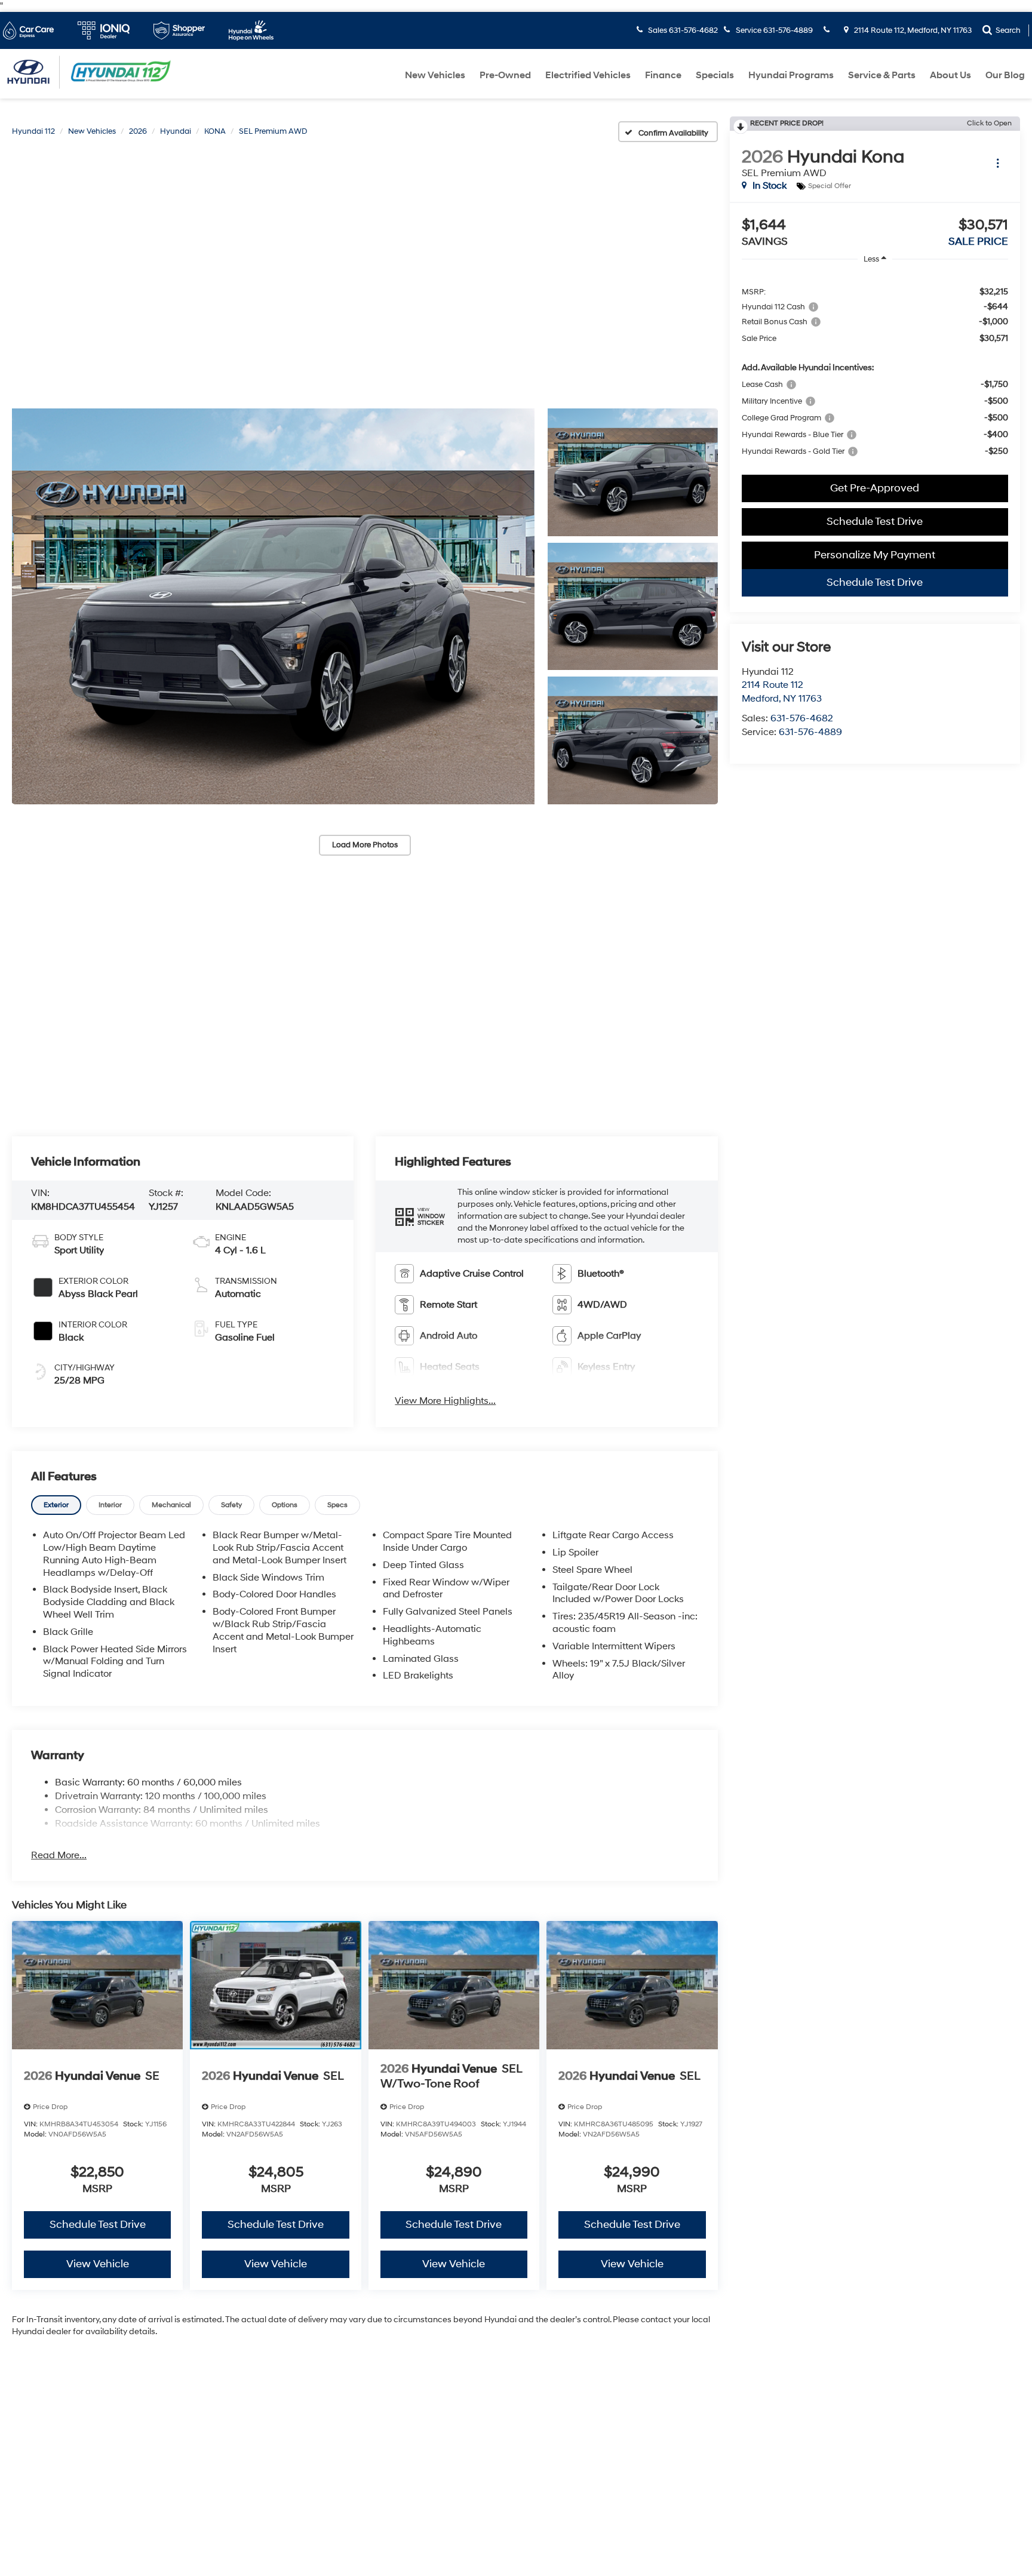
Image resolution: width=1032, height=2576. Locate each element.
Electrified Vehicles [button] (588, 75)
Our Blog (1005, 75)
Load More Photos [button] (365, 845)
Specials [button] (715, 75)
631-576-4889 (810, 732)
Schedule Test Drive (875, 522)
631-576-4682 (802, 718)
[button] (273, 606)
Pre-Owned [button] (505, 75)
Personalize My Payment (875, 555)
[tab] (56, 1505)
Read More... (59, 1855)
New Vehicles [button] (435, 75)
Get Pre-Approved (875, 488)
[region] (875, 371)
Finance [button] (663, 75)
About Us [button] (950, 75)
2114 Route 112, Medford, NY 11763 (912, 30)
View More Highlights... (445, 1401)
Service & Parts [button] (882, 75)
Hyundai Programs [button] (791, 75)
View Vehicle (98, 2264)
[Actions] (998, 163)
